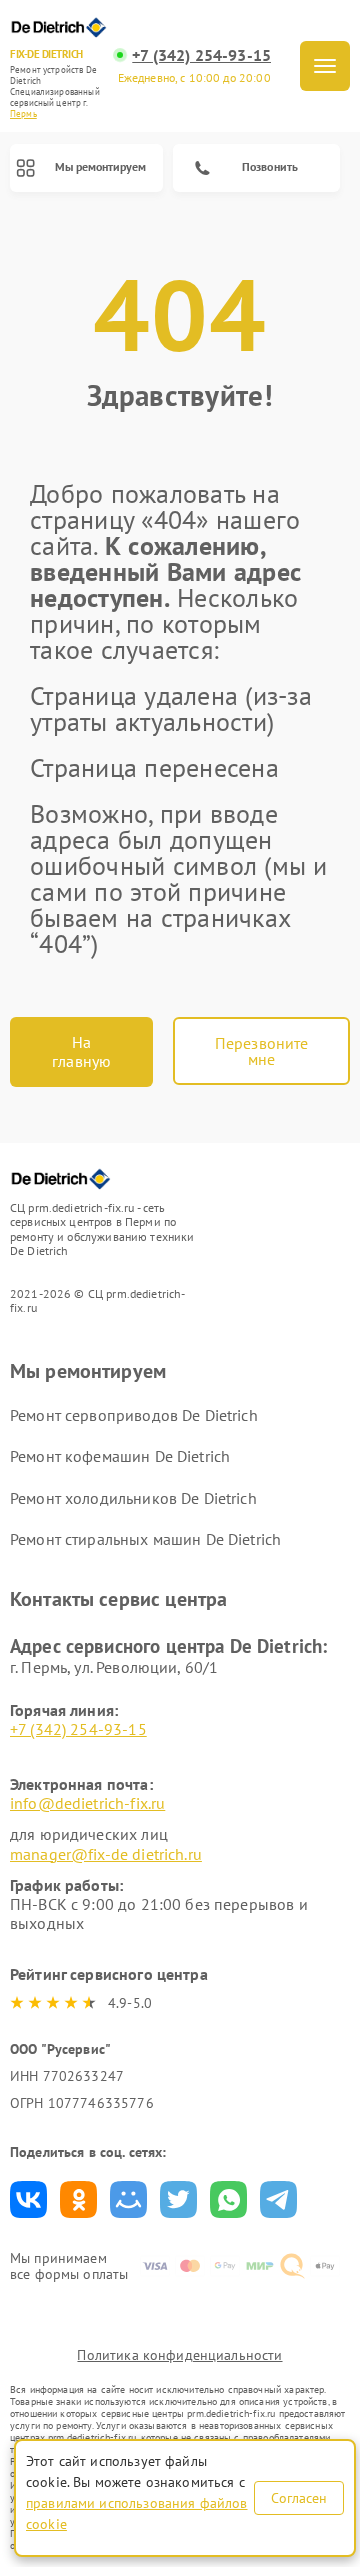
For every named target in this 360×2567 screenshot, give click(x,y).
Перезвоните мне (262, 1051)
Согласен (299, 2498)
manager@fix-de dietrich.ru (106, 1854)
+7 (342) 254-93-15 (201, 55)
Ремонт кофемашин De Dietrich (120, 1456)
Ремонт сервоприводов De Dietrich (134, 1415)
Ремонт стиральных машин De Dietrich (145, 1539)
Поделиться (28, 2199)
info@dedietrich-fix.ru (87, 1803)
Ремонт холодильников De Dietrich (133, 1498)
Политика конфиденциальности (179, 2355)
